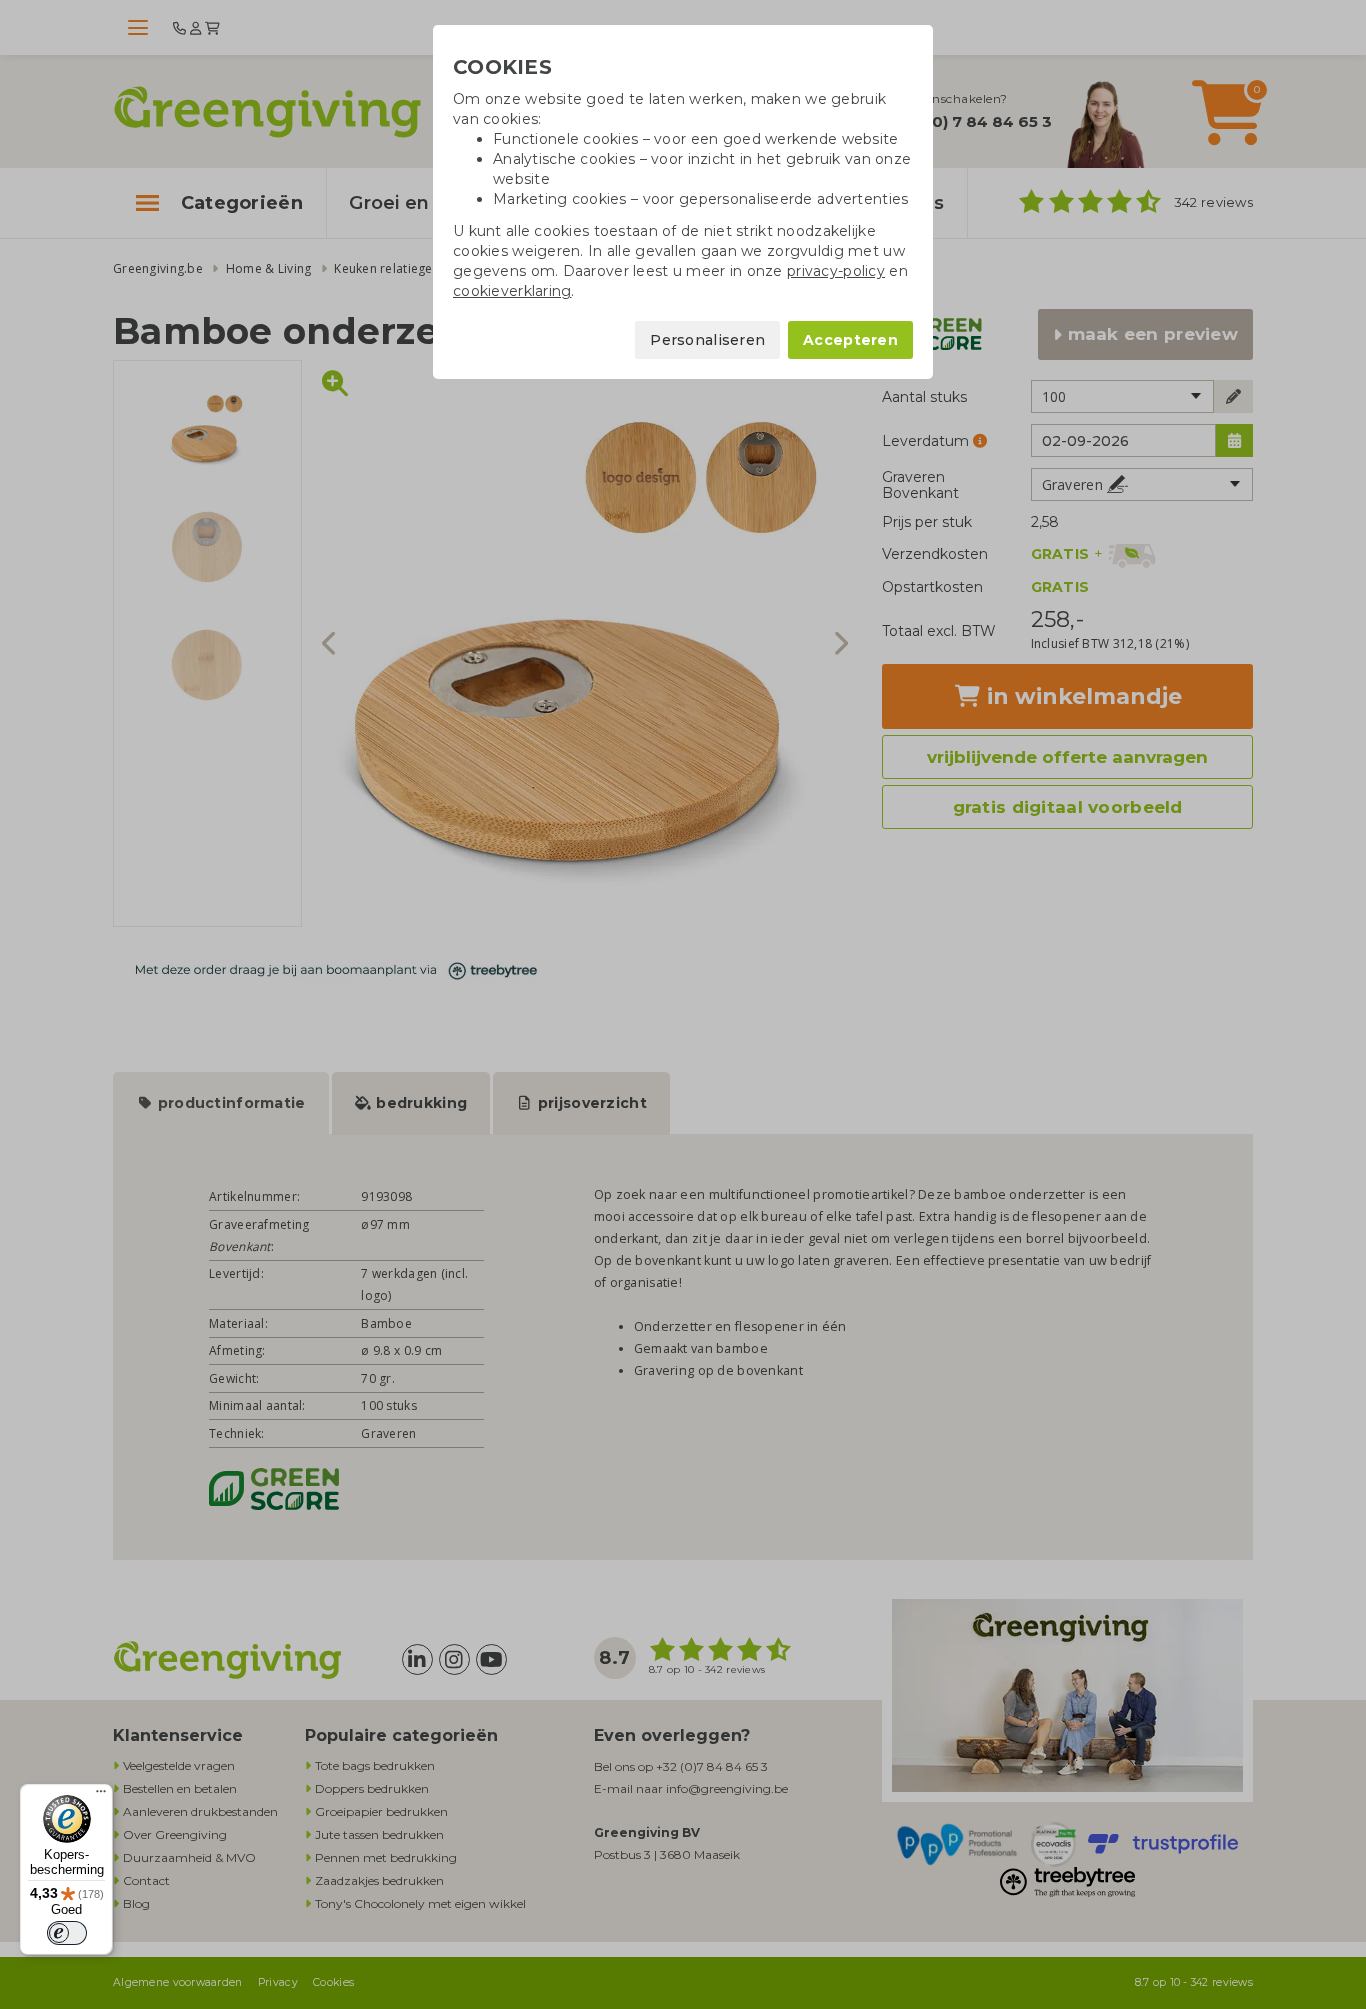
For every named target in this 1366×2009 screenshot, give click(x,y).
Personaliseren (707, 340)
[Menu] (101, 1796)
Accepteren (850, 340)
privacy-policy (836, 271)
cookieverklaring (512, 291)
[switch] (67, 1933)
